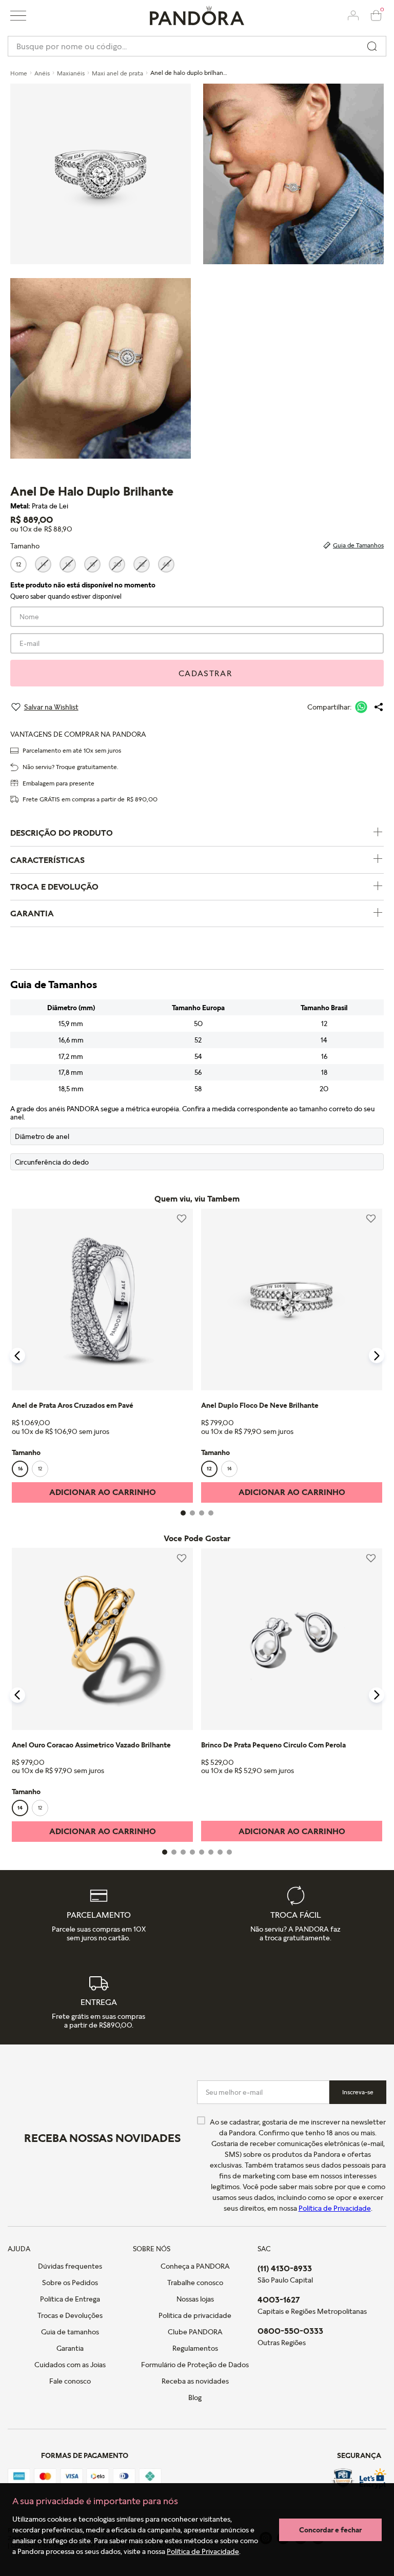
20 (117, 564)
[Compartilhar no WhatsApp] (361, 707)
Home (19, 73)
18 (93, 564)
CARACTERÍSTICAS (47, 860)
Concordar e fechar (330, 2530)
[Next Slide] (377, 1355)
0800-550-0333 (290, 2331)
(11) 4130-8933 (285, 2268)
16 (68, 564)
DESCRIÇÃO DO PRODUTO (62, 833)
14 (43, 564)
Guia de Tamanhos (358, 545)
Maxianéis (71, 73)
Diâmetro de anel (42, 1136)
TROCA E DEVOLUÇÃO (54, 887)
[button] (18, 16)
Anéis (42, 73)
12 (18, 564)
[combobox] (197, 46)
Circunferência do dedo (52, 1162)
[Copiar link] (379, 707)
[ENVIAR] (197, 673)
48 (166, 564)
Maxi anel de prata (117, 73)
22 (142, 564)
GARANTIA (32, 913)
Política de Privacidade (203, 2551)
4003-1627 (279, 2299)
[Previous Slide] (17, 1355)
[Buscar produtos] (372, 46)
